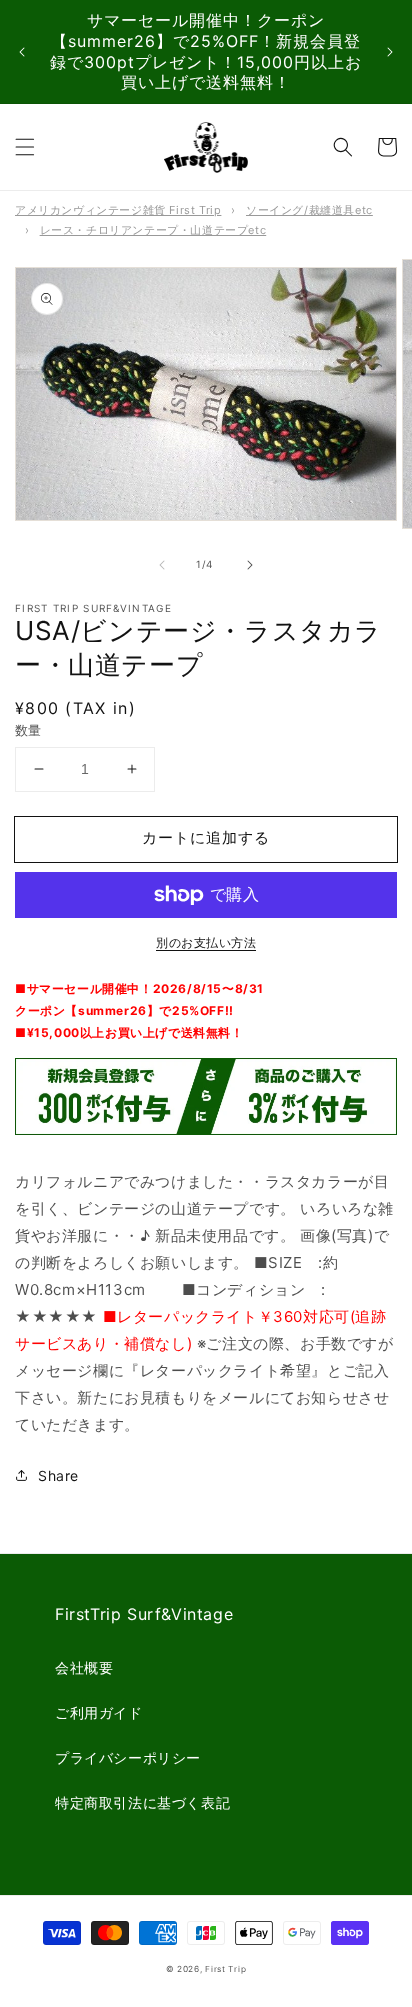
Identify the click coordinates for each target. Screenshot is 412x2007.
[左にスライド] (162, 565)
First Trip (225, 1969)
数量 (28, 730)
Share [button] (58, 1475)
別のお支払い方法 (206, 942)
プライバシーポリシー (128, 1757)
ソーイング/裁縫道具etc (309, 210)
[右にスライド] (250, 565)
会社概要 (84, 1667)
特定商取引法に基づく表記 (142, 1802)
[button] (25, 147)
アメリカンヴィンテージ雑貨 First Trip (118, 210)
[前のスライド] (22, 52)
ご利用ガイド (99, 1712)
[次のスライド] (390, 52)
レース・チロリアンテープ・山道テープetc (153, 230)
